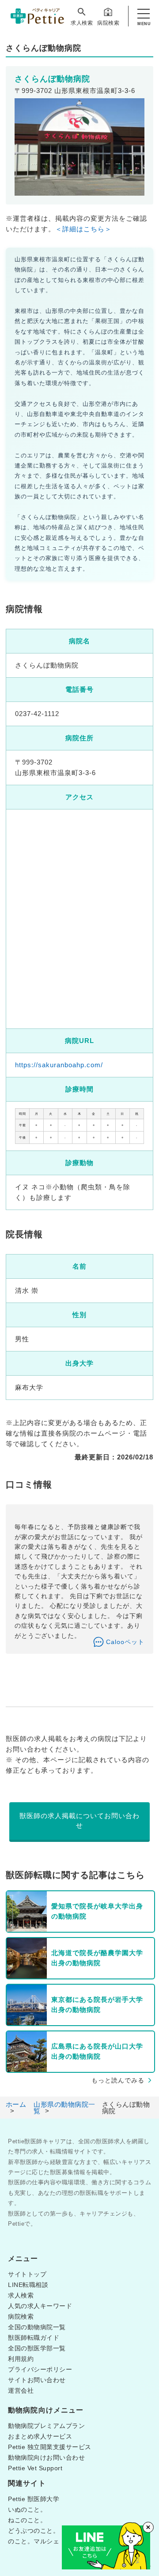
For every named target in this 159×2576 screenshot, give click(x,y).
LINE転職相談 (28, 2285)
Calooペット (125, 1642)
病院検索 (108, 23)
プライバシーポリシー (40, 2369)
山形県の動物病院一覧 (64, 2108)
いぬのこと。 (27, 2509)
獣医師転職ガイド (34, 2338)
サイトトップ (27, 2274)
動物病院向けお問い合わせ (46, 2457)
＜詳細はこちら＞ (83, 229)
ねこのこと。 (27, 2520)
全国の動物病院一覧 (37, 2327)
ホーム (16, 2104)
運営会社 (21, 2390)
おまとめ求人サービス (40, 2436)
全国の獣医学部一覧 (37, 2348)
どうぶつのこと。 (34, 2531)
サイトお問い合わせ (37, 2380)
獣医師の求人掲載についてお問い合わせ (79, 1821)
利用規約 (21, 2359)
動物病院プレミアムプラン (46, 2426)
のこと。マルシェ (34, 2541)
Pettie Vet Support (35, 2468)
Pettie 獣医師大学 (34, 2499)
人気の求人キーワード (40, 2306)
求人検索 (82, 23)
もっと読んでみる (118, 2080)
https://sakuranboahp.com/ (59, 1065)
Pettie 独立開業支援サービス (50, 2447)
